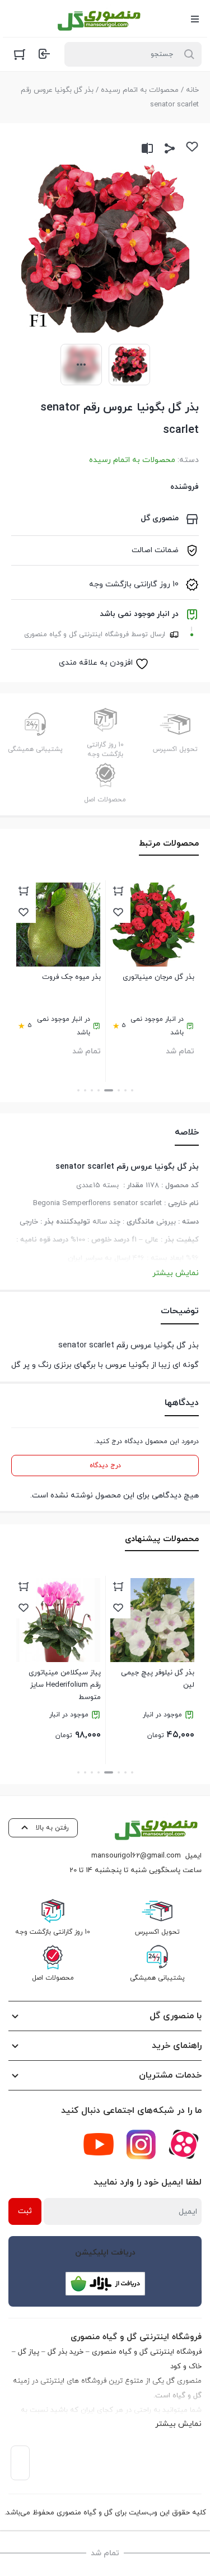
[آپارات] (184, 2144)
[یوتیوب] (99, 2144)
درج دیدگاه (105, 1466)
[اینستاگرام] (141, 2144)
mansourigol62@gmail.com (136, 1856)
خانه (192, 90)
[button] (132, 1090)
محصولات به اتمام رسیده (140, 90)
